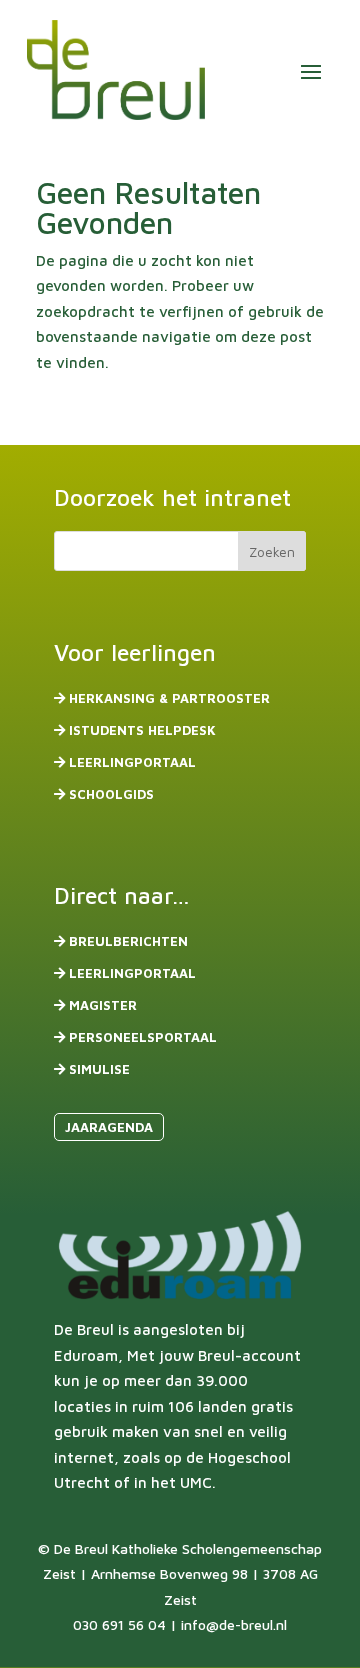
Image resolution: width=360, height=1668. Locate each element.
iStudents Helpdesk (142, 730)
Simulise (99, 1069)
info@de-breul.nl (234, 1624)
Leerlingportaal (132, 762)
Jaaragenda (109, 1127)
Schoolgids (111, 794)
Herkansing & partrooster (169, 698)
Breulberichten (128, 941)
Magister (103, 1005)
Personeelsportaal (143, 1037)
